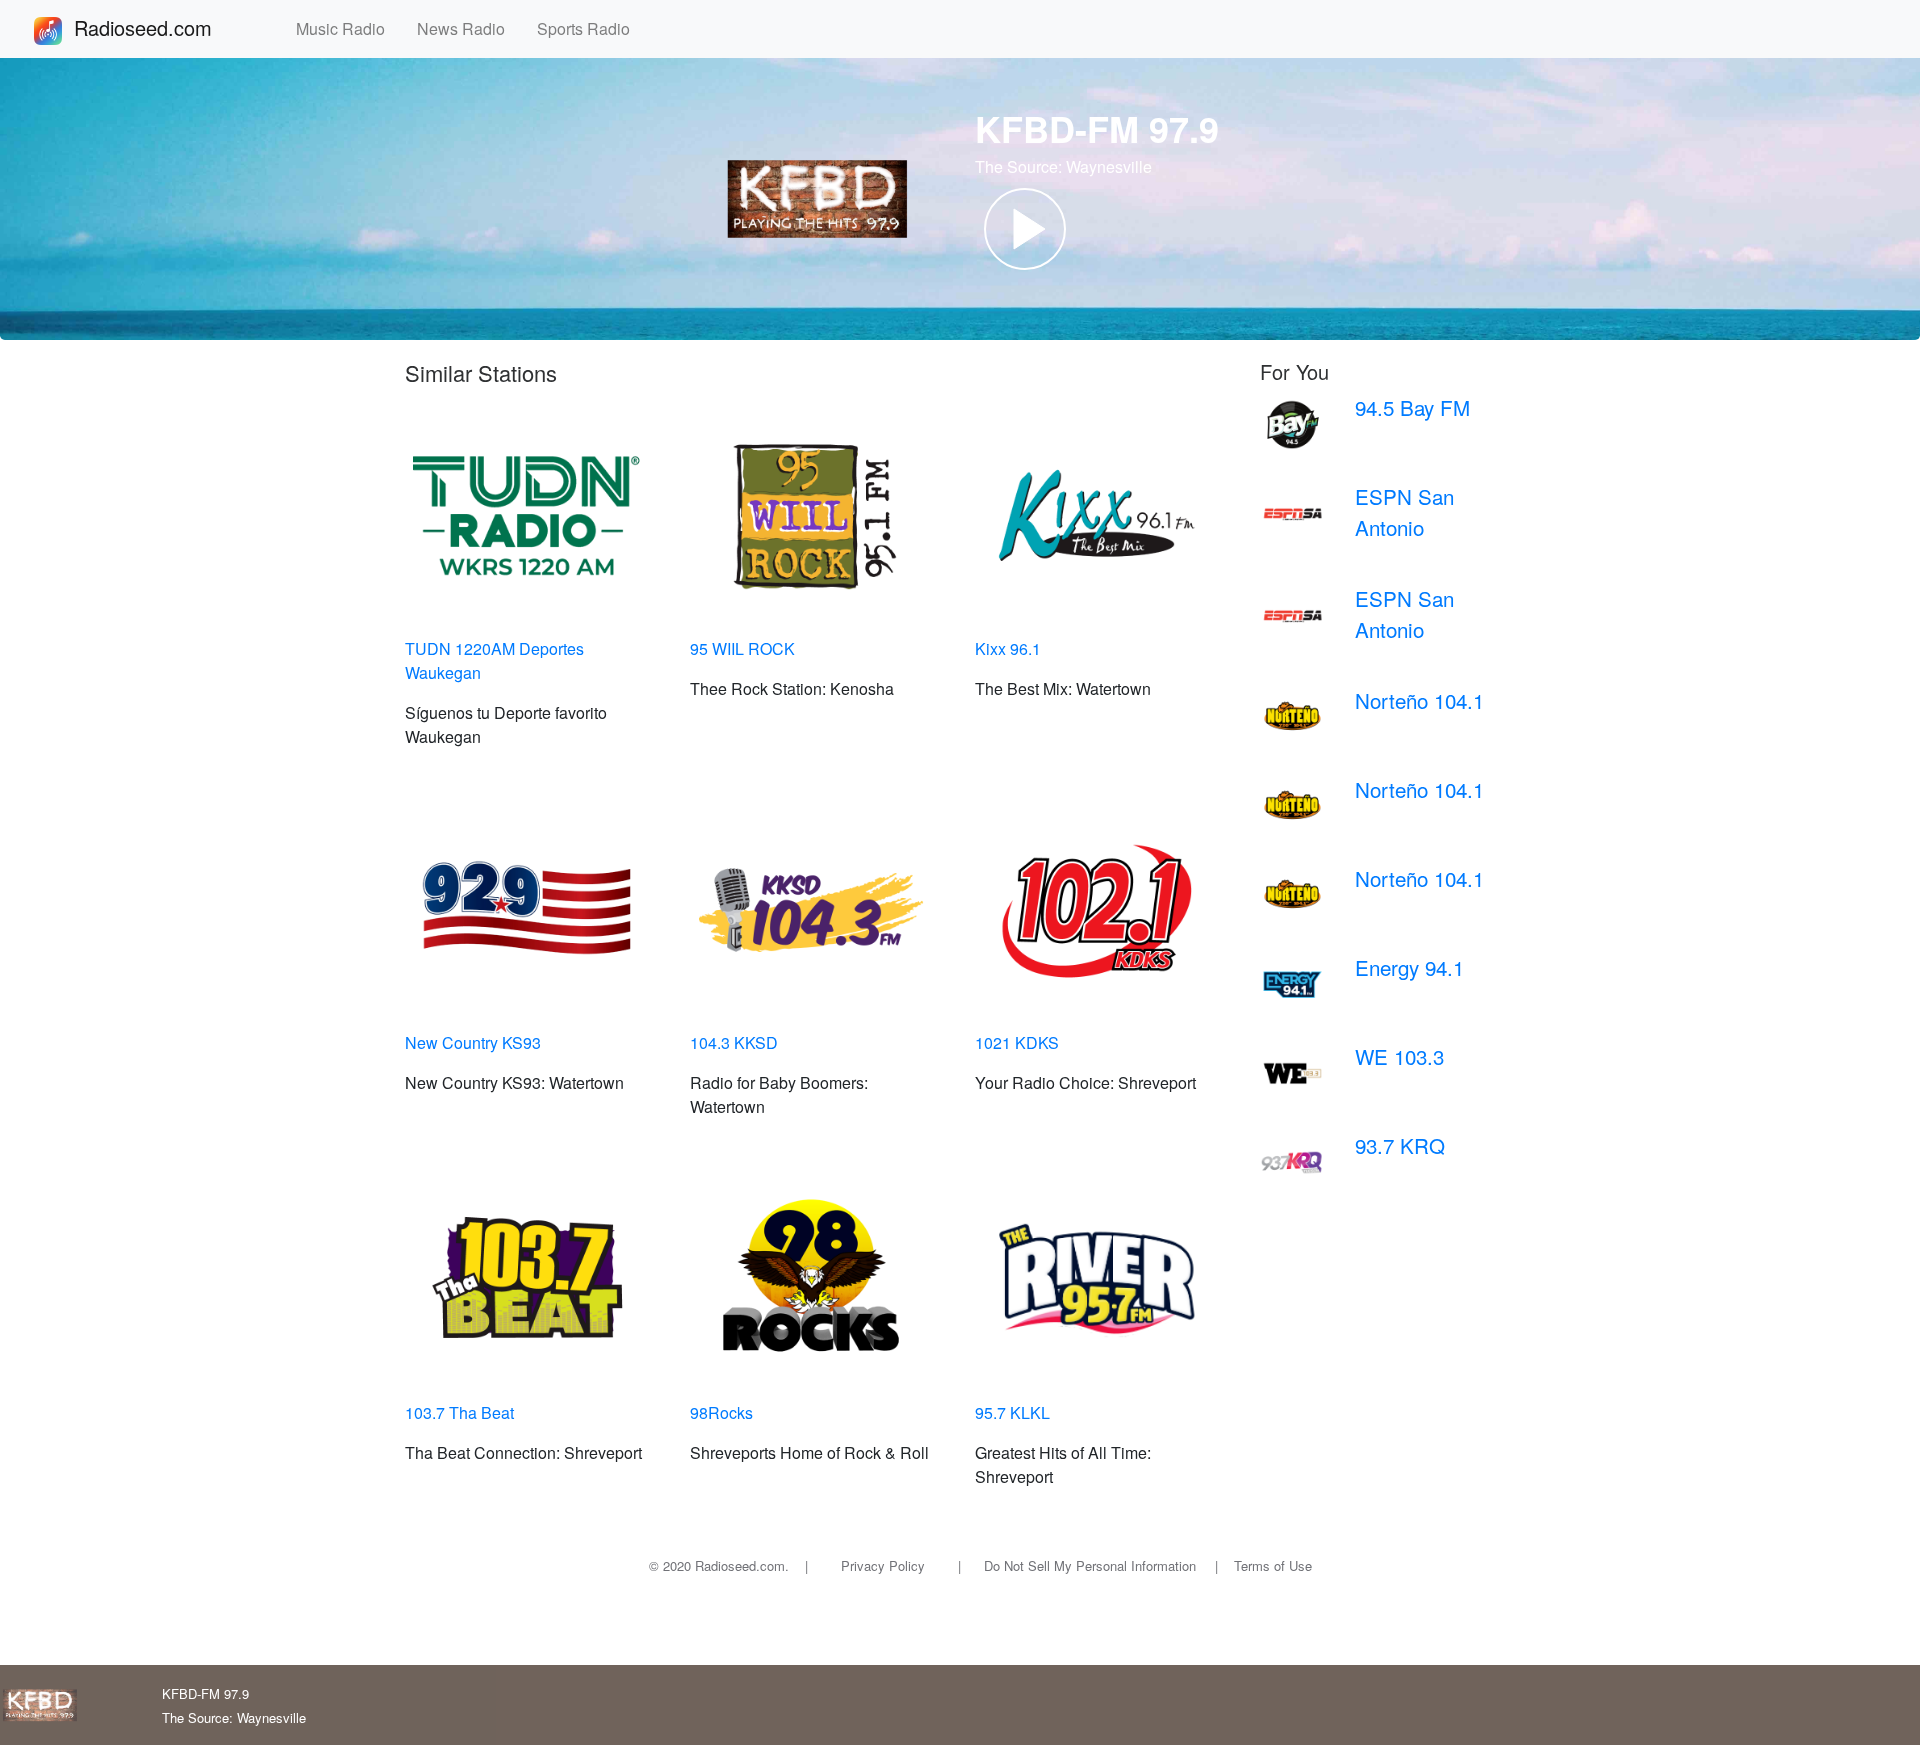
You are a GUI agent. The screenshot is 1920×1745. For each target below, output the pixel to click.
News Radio (469, 28)
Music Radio (348, 28)
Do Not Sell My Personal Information (1090, 1565)
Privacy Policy (883, 1565)
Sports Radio (591, 28)
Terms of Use (1273, 1565)
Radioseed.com (167, 27)
